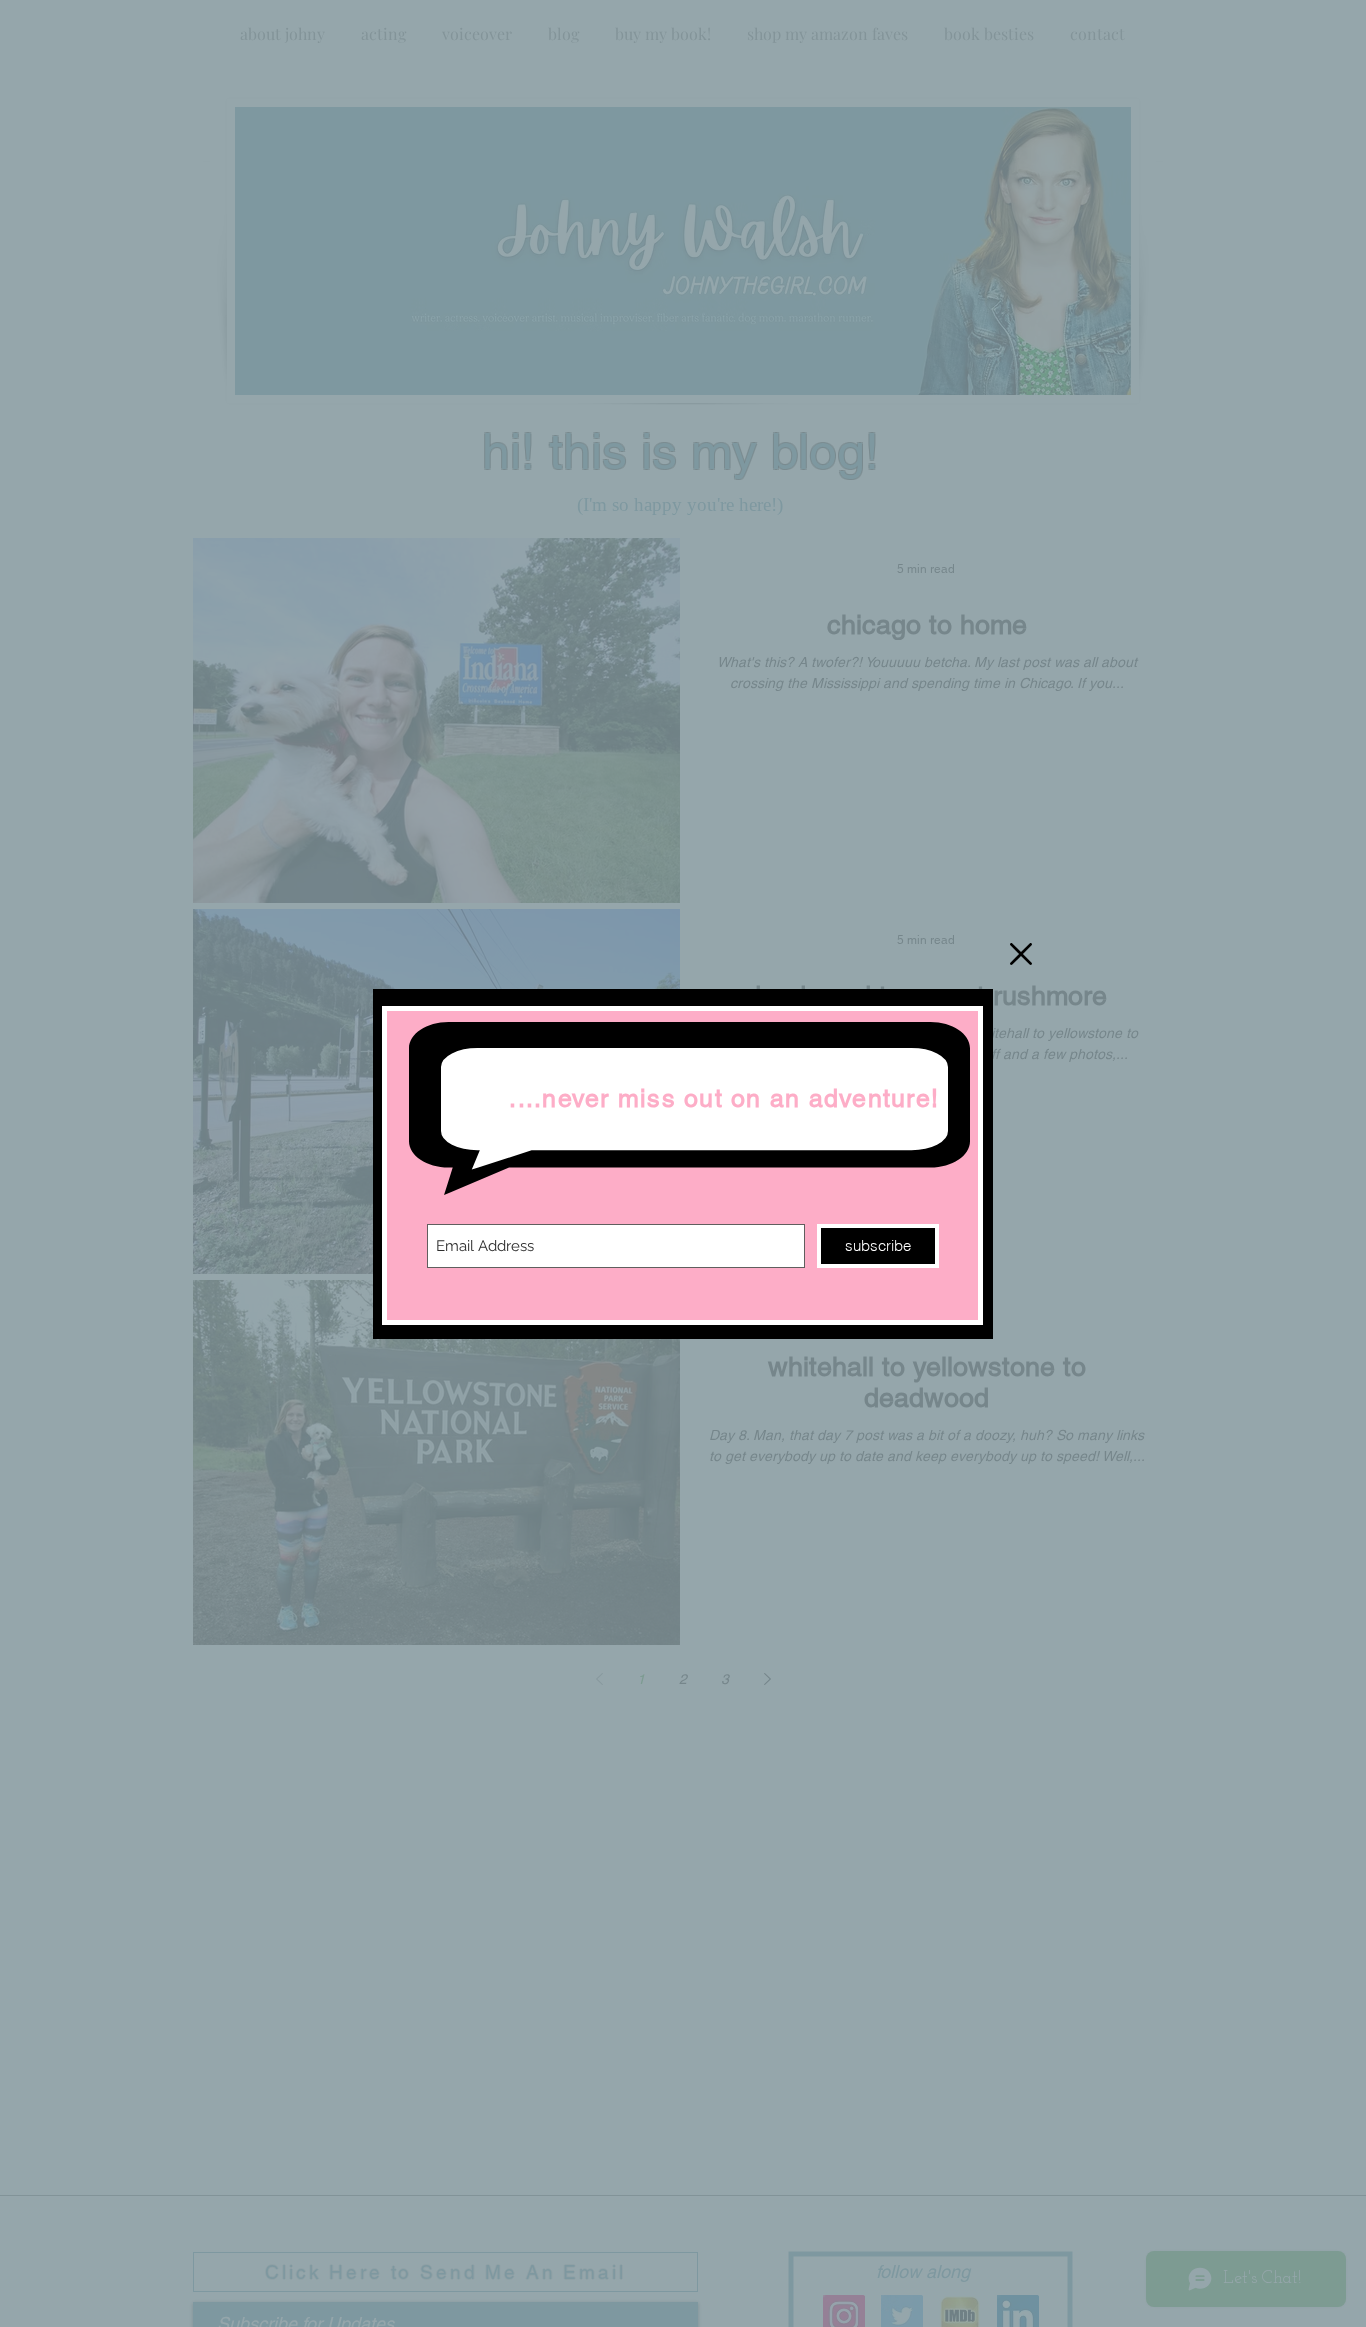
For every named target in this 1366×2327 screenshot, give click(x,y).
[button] (1021, 954)
